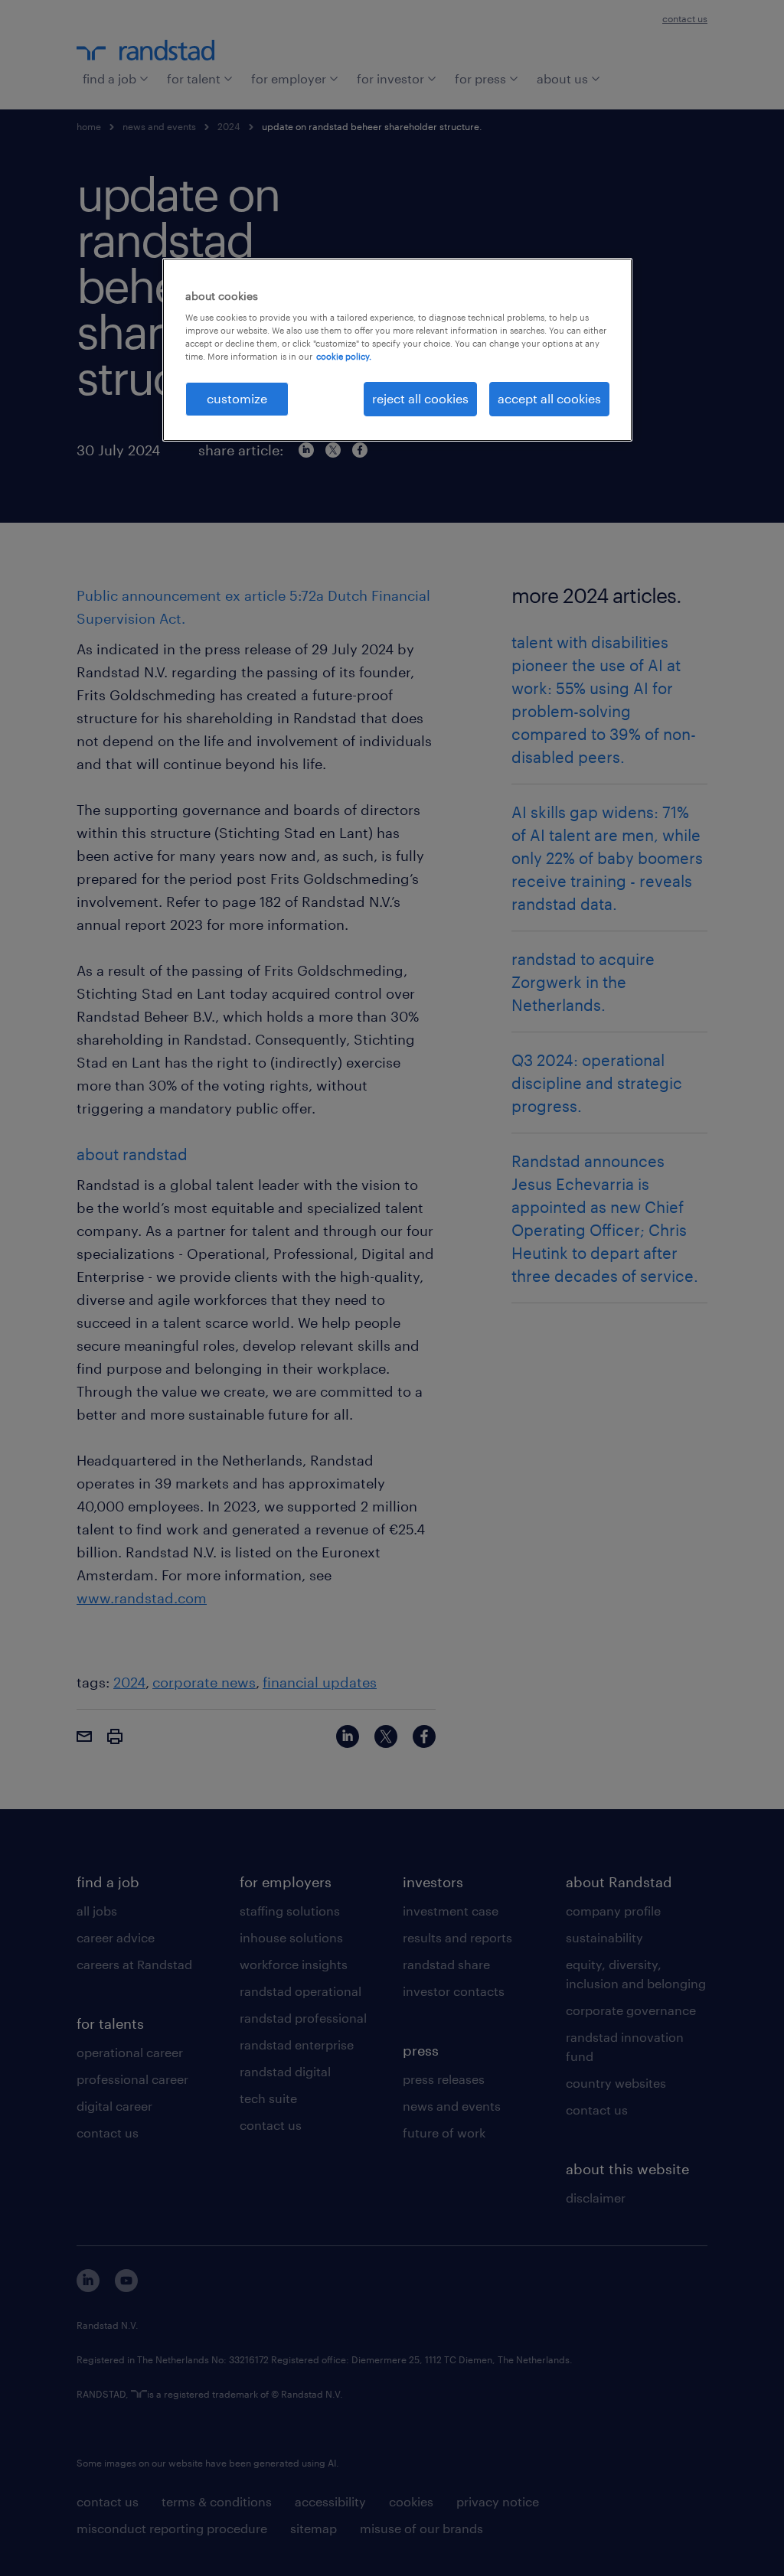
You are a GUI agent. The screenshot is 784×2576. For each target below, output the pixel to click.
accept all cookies (549, 398)
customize (237, 398)
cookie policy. (344, 356)
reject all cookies (420, 398)
